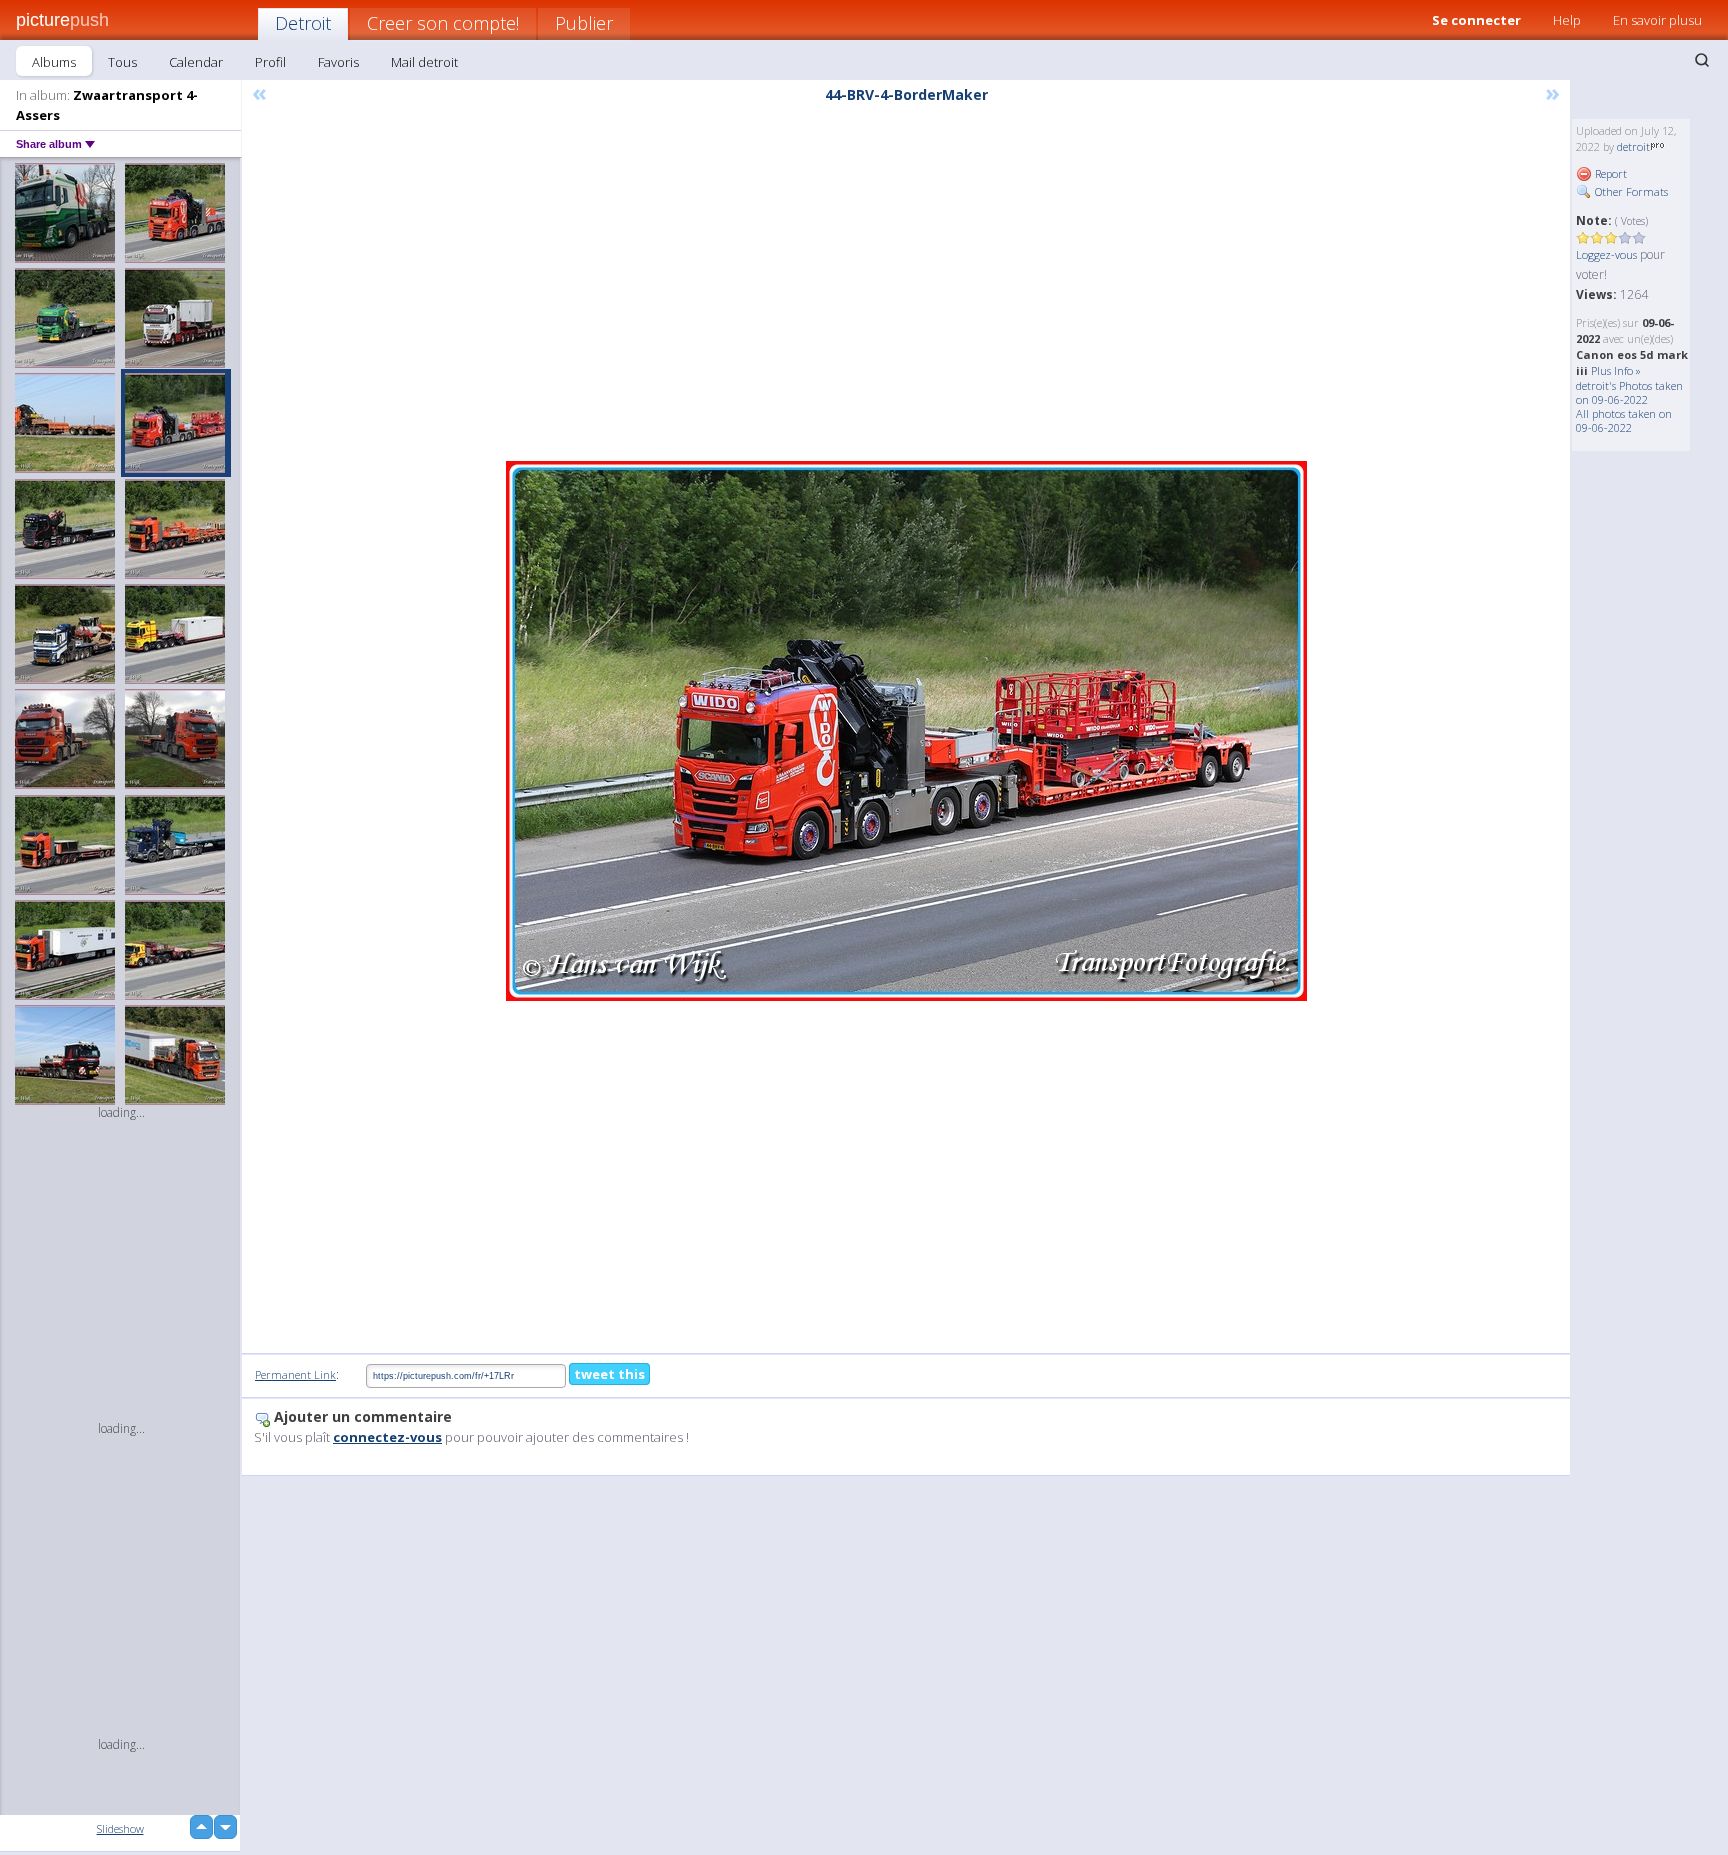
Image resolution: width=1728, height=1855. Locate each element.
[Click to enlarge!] (906, 731)
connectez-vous (387, 1437)
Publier (584, 23)
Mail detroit (424, 62)
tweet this (609, 1374)
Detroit (303, 23)
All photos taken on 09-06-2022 (1624, 420)
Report (1609, 173)
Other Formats (1630, 191)
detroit (1633, 146)
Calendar (196, 62)
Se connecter (1476, 20)
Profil (270, 62)
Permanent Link (295, 1374)
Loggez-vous (1606, 254)
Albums (54, 62)
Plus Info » (1616, 370)
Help (1567, 20)
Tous (122, 62)
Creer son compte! (443, 23)
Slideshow (120, 1828)
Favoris (338, 62)
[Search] (1702, 60)
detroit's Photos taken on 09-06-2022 (1629, 392)
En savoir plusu (1657, 20)
